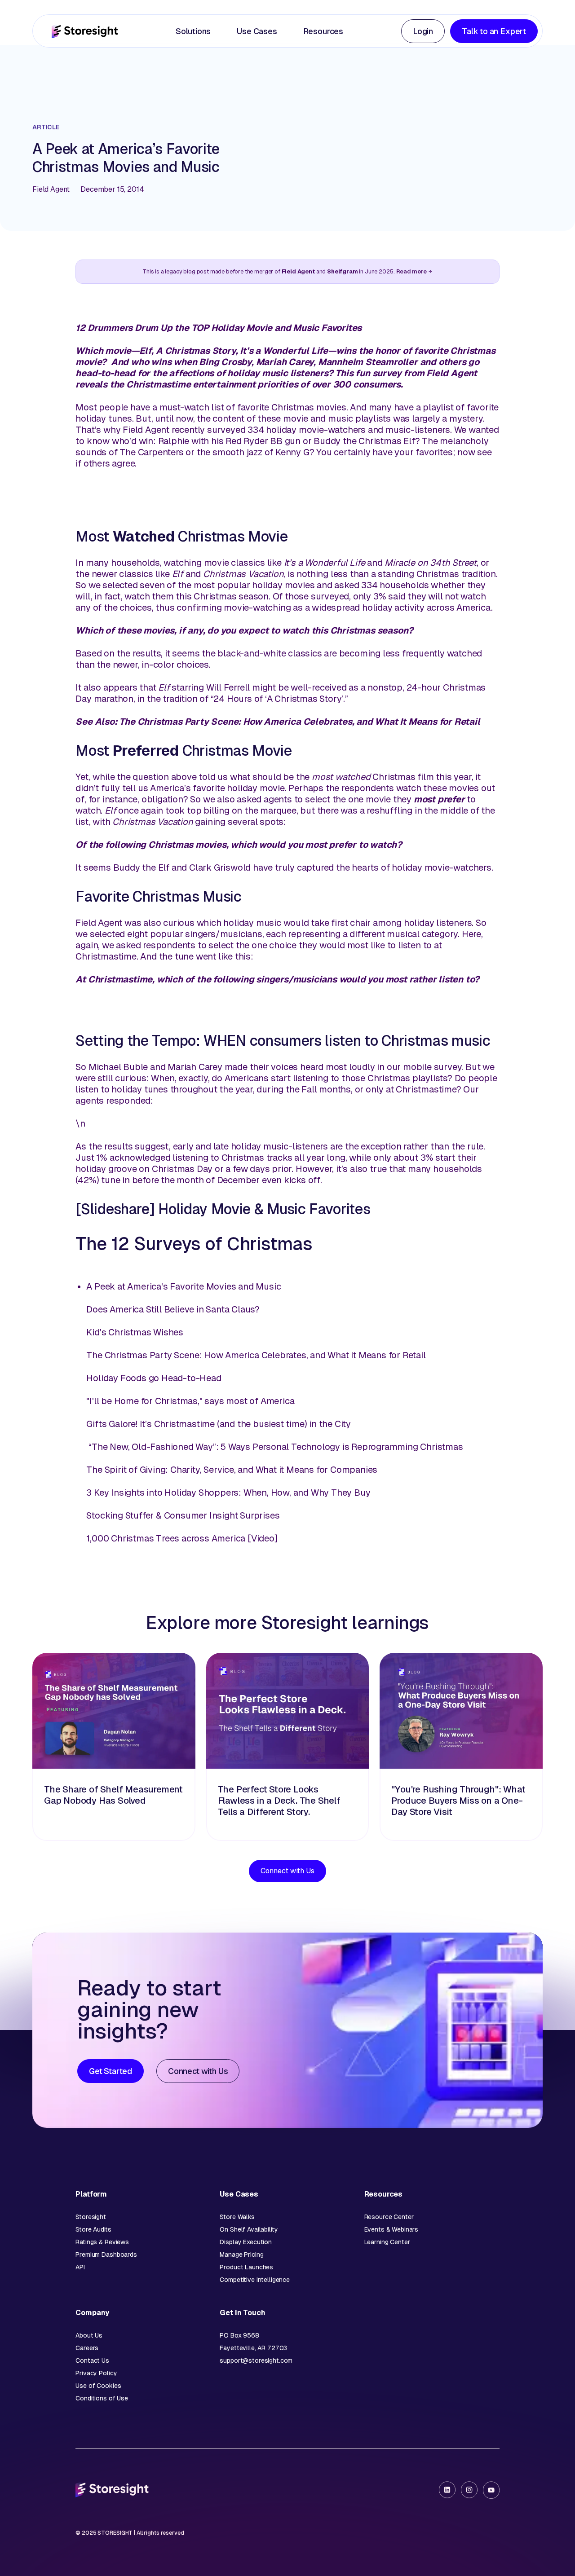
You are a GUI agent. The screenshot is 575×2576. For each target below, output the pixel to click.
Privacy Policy (96, 2373)
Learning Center (387, 2242)
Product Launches (246, 2267)
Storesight (91, 2217)
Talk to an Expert (494, 31)
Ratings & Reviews (102, 2242)
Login (423, 31)
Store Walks (237, 2217)
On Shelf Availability (249, 2229)
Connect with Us (287, 1871)
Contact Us (92, 2360)
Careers (87, 2348)
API (80, 2267)
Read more (411, 271)
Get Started (111, 2071)
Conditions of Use (102, 2398)
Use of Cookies (98, 2386)
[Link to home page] (85, 31)
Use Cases (257, 31)
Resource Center (389, 2217)
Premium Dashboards (106, 2255)
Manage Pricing (241, 2255)
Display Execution (246, 2242)
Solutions (193, 31)
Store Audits (93, 2229)
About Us (89, 2335)
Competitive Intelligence (255, 2280)
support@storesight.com (256, 2360)
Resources (323, 31)
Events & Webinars (391, 2229)
